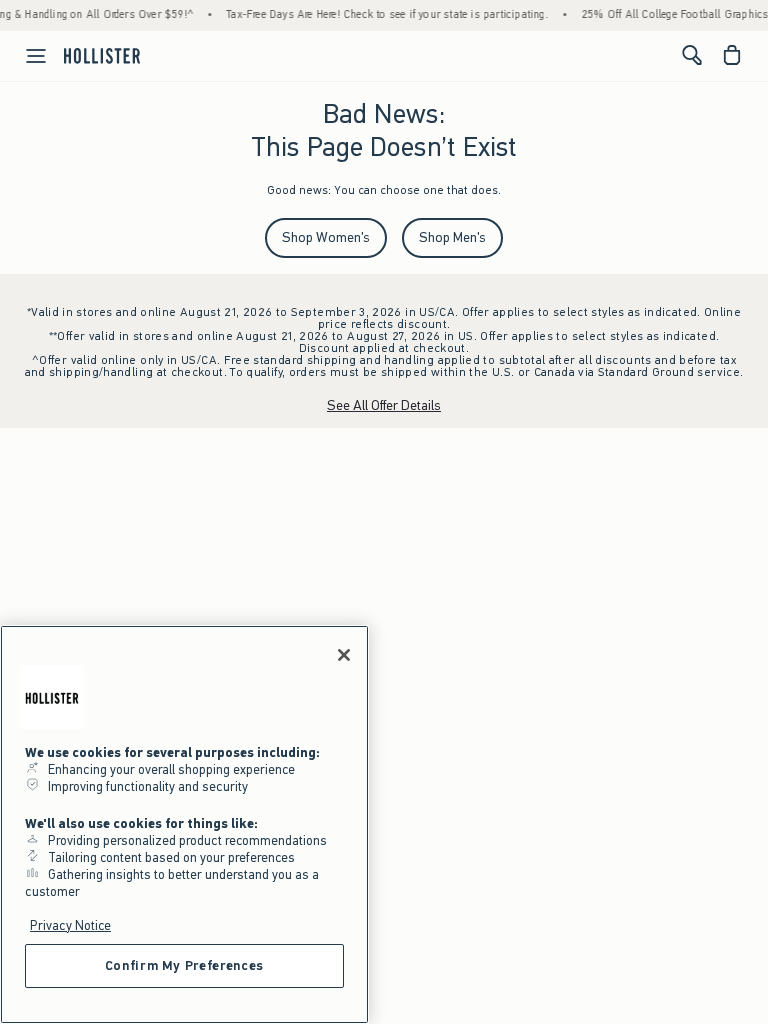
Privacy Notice (70, 925)
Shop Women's (326, 237)
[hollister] (102, 55)
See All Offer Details (384, 405)
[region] (184, 824)
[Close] (344, 655)
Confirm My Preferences (184, 965)
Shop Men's (452, 237)
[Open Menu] (26, 56)
